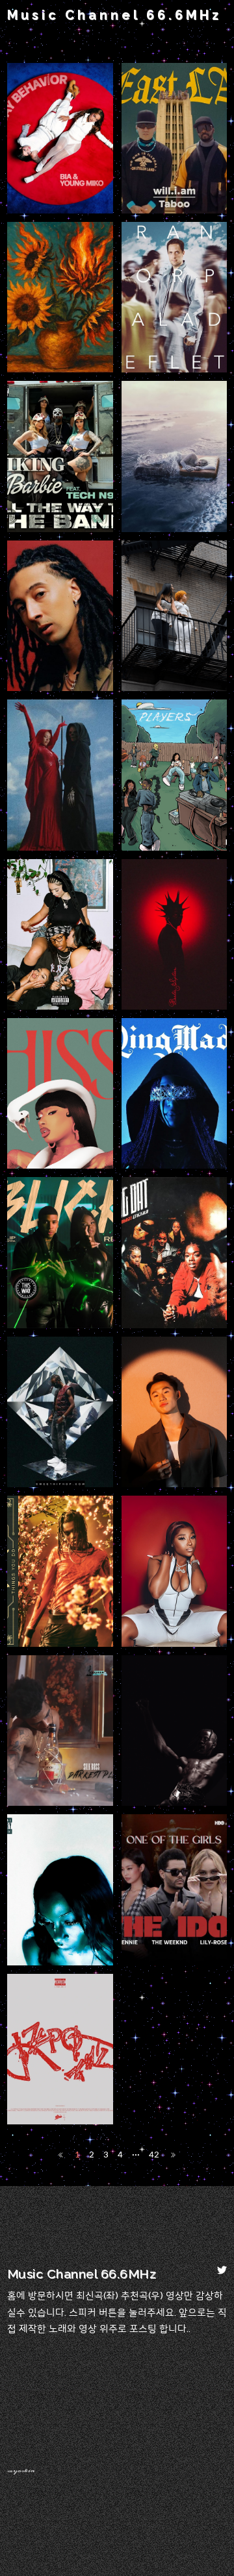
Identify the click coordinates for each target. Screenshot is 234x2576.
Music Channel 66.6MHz (114, 15)
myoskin (21, 2471)
